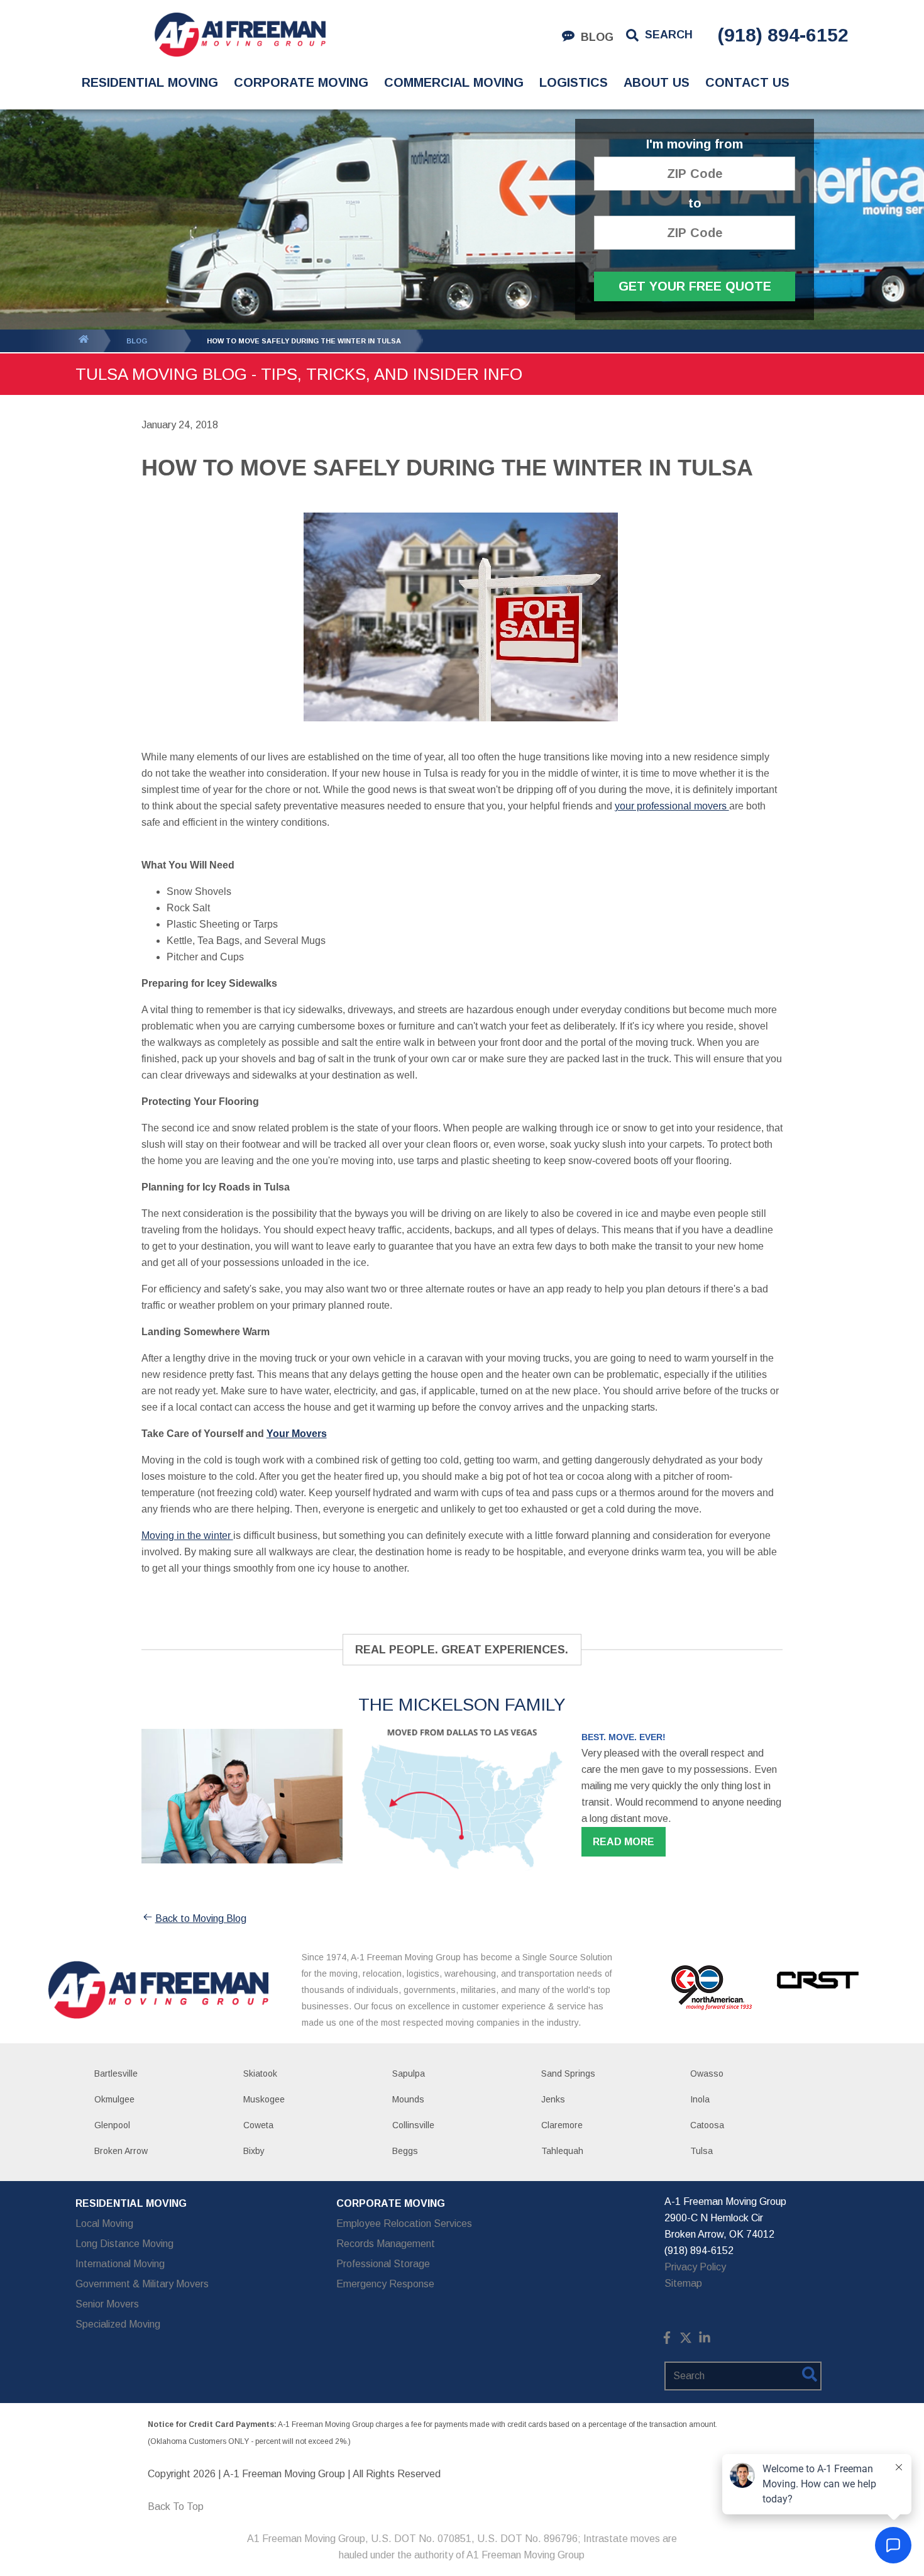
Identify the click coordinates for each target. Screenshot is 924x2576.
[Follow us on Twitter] (686, 2340)
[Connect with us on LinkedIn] (705, 2340)
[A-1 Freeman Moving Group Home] (240, 35)
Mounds (408, 2099)
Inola (700, 2099)
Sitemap (683, 2283)
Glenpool (112, 2125)
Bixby (254, 2151)
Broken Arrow (121, 2151)
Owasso (707, 2074)
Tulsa (701, 2151)
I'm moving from (695, 144)
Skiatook (260, 2074)
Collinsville (413, 2125)
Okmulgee (114, 2099)
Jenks (553, 2099)
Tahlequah (562, 2151)
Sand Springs (568, 2074)
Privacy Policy (695, 2267)
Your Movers (297, 1434)
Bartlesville (116, 2074)
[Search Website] (810, 2377)
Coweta (258, 2125)
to (695, 203)
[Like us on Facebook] (667, 2340)
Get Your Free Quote (695, 286)
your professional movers (672, 806)
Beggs (405, 2151)
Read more (624, 1842)
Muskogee (264, 2099)
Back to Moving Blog (201, 1918)
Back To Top (176, 2507)
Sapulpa (409, 2074)
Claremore (562, 2125)
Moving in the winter (187, 1535)
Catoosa (707, 2125)
